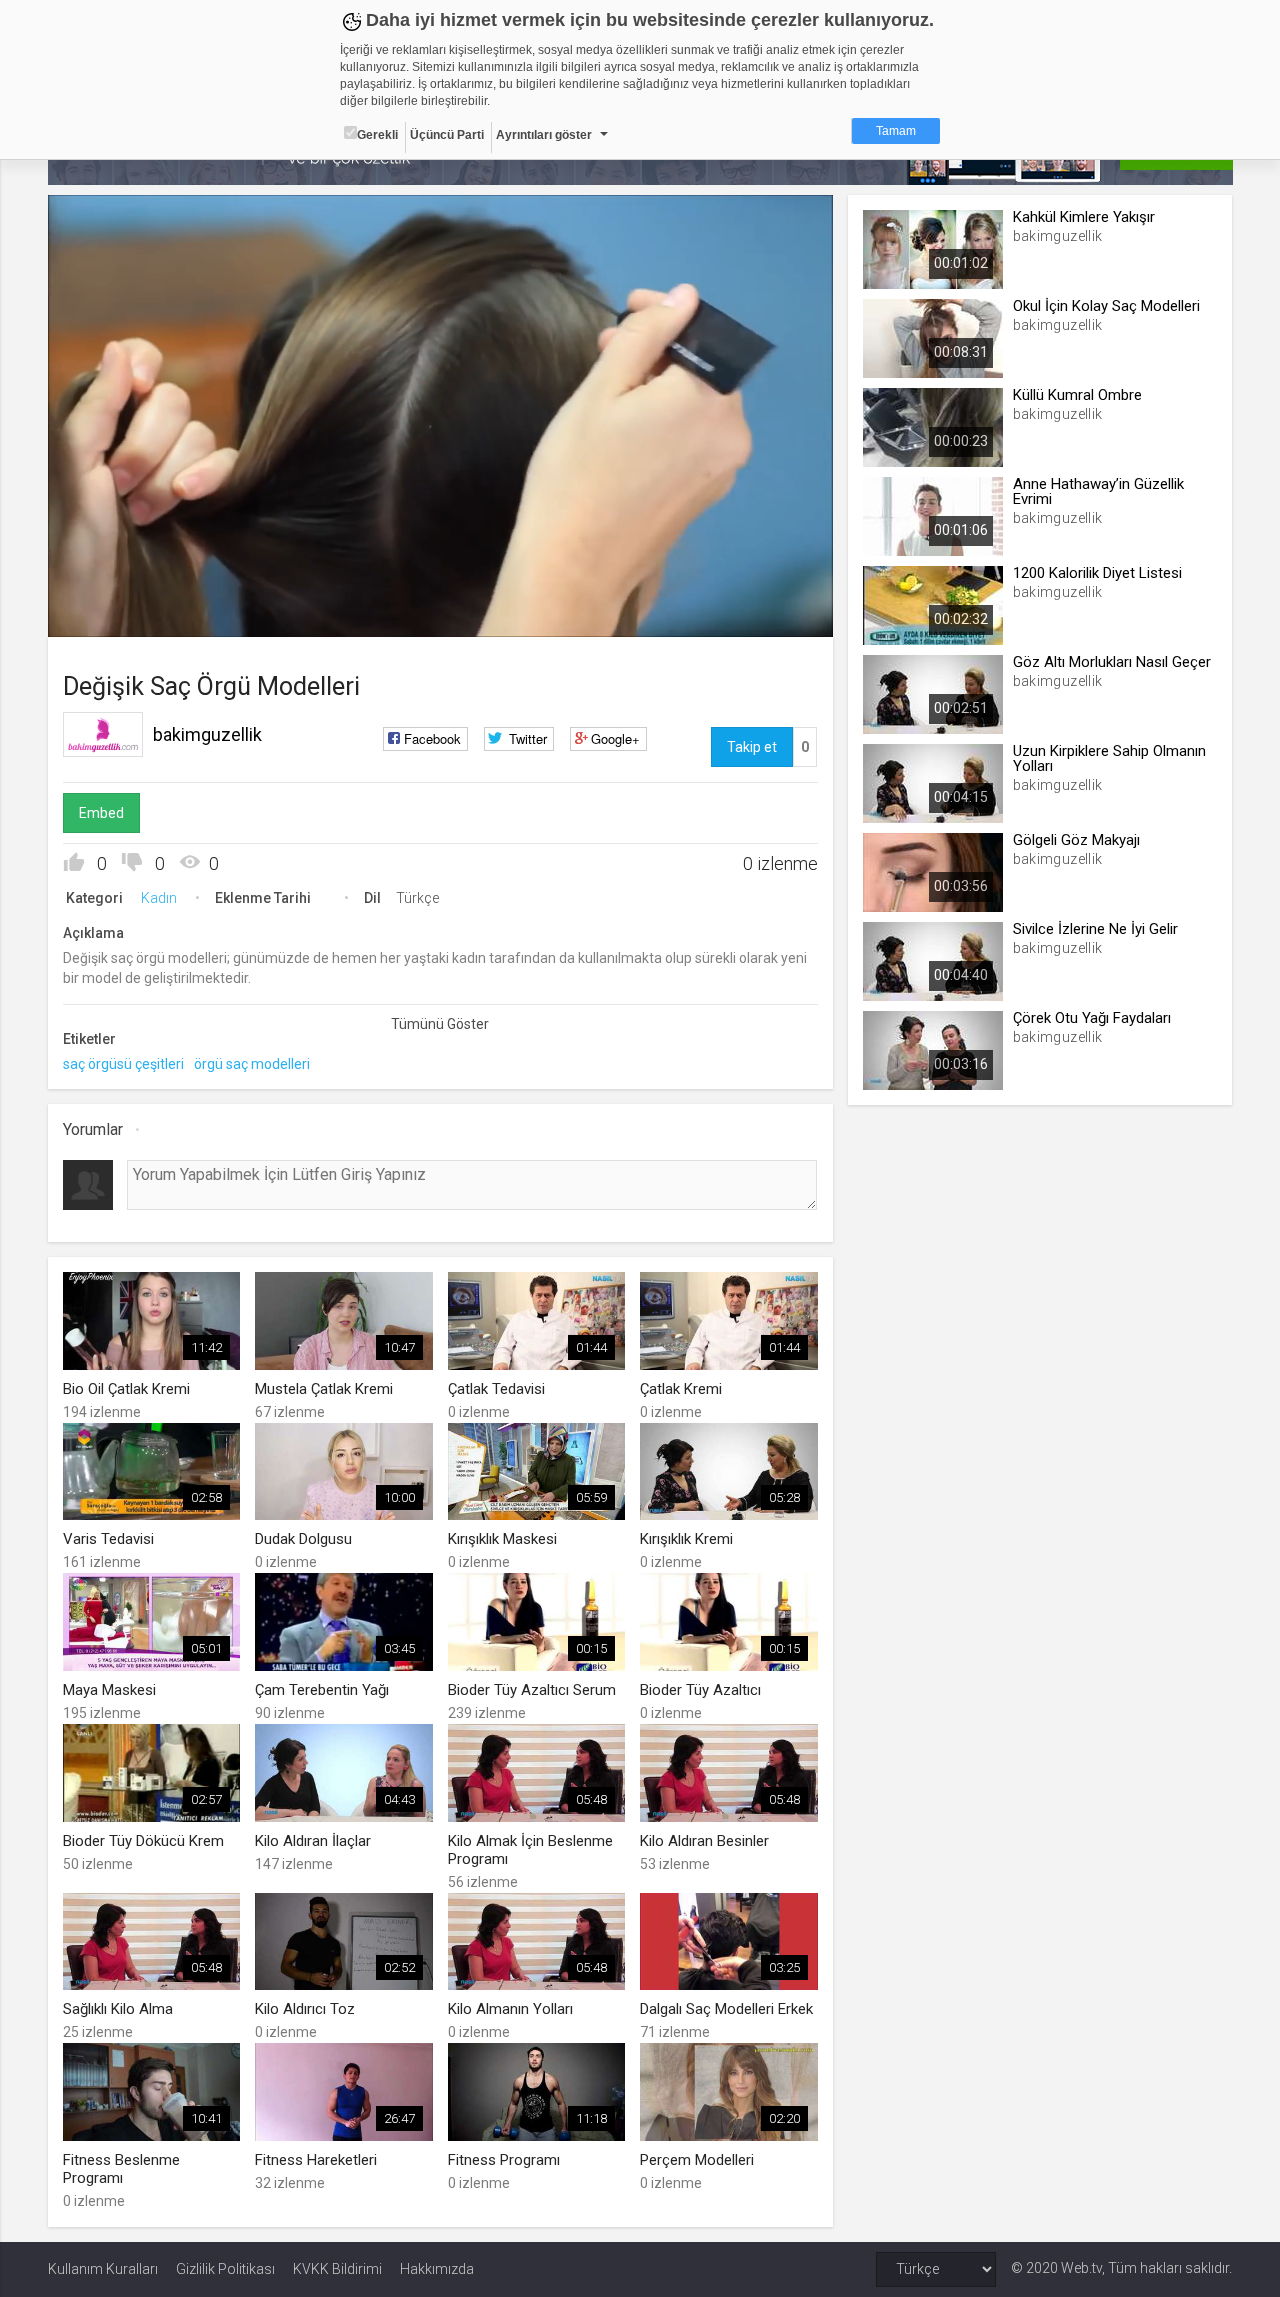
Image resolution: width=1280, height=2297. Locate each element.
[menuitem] (717, 614)
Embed (101, 813)
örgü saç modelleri (252, 1064)
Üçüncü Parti (447, 135)
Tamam (896, 131)
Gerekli (377, 135)
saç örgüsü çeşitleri (123, 1064)
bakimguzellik (207, 734)
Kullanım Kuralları (103, 2269)
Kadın (159, 898)
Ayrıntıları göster (544, 135)
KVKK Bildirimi (337, 2269)
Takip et (752, 747)
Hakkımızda (437, 2269)
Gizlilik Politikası (225, 2269)
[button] (113, 612)
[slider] (440, 580)
